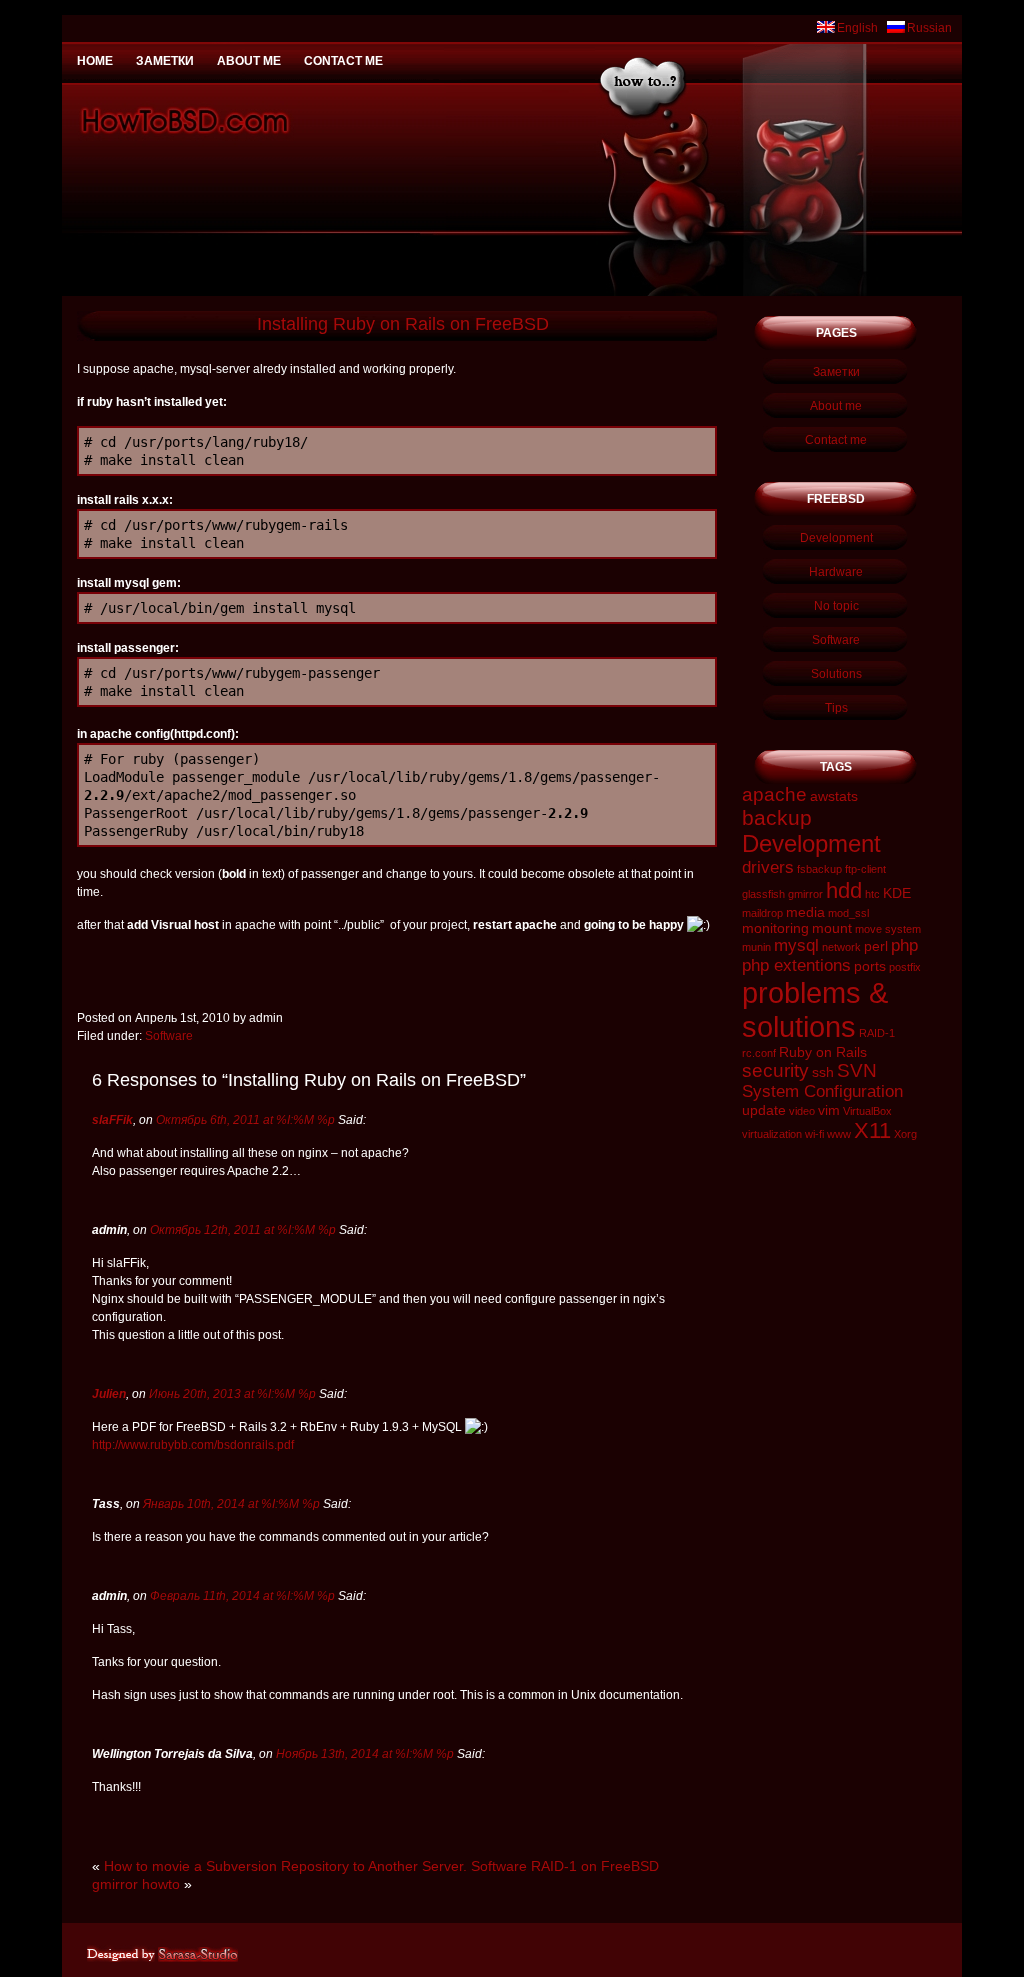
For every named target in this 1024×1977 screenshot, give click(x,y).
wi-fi (814, 1134)
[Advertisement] (512, 7)
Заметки (165, 61)
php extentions (796, 965)
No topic (836, 606)
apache (774, 794)
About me (249, 61)
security (775, 1070)
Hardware (836, 572)
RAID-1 (877, 1033)
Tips (836, 708)
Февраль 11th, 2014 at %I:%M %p (242, 1596)
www (839, 1134)
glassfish (763, 894)
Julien (109, 1394)
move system (888, 929)
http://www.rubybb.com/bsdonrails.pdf (193, 1445)
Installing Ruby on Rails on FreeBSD (403, 324)
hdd (844, 890)
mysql (796, 945)
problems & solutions (815, 1009)
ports (870, 966)
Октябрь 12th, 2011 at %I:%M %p (243, 1230)
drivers (768, 867)
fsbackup (819, 869)
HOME (95, 61)
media (805, 912)
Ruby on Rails (823, 1052)
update (764, 1110)
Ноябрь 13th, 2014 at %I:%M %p (365, 1754)
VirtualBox (867, 1111)
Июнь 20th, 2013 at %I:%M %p (232, 1394)
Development (836, 538)
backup (777, 817)
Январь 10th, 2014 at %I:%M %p (231, 1504)
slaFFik (112, 1120)
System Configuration (822, 1091)
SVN (857, 1070)
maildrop (762, 913)
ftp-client (865, 869)
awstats (834, 796)
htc (872, 894)
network (841, 947)
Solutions (836, 674)
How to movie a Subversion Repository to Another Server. (285, 1866)
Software (169, 1036)
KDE (897, 893)
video (802, 1111)
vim (829, 1110)
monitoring (775, 928)
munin (756, 947)
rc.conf (759, 1053)
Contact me (343, 61)
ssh (823, 1072)
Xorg (905, 1134)
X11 (872, 1130)
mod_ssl (848, 913)
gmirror (805, 894)
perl (876, 946)
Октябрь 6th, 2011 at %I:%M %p (245, 1120)
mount (832, 928)
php (904, 945)
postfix (905, 967)
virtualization (772, 1134)
